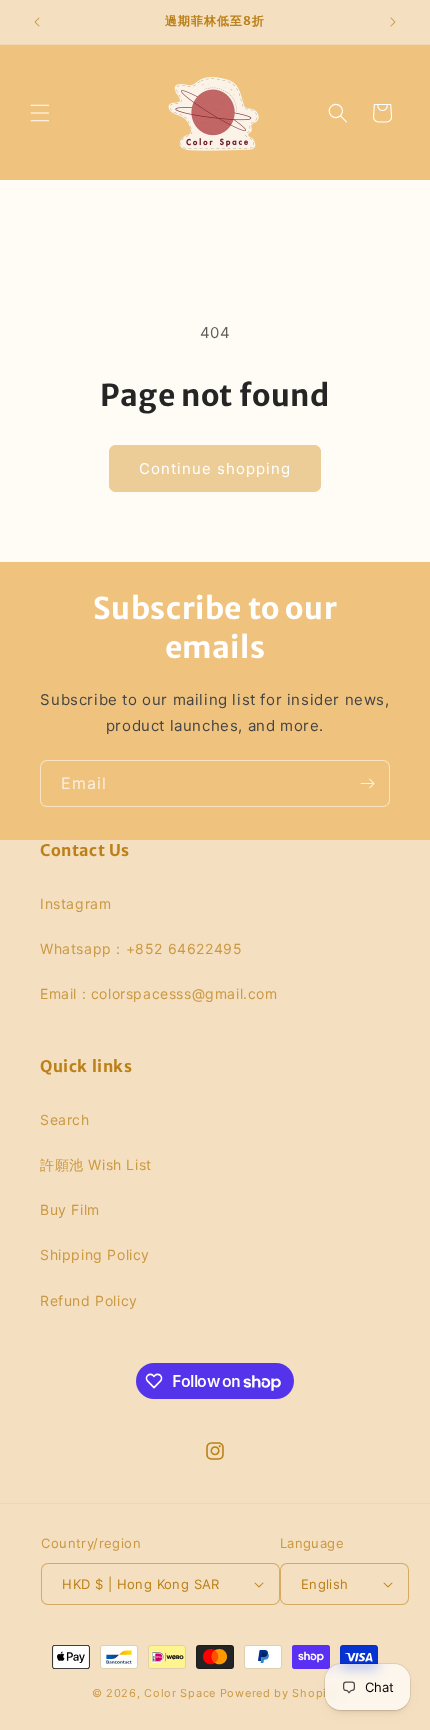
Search (65, 1119)
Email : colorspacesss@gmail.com (159, 993)
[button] (40, 113)
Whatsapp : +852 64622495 (141, 948)
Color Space (180, 1693)
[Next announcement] (393, 22)
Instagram (75, 903)
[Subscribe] (367, 783)
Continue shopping (215, 468)
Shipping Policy (95, 1254)
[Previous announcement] (37, 22)
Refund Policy (89, 1300)
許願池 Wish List (96, 1164)
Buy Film (70, 1209)
